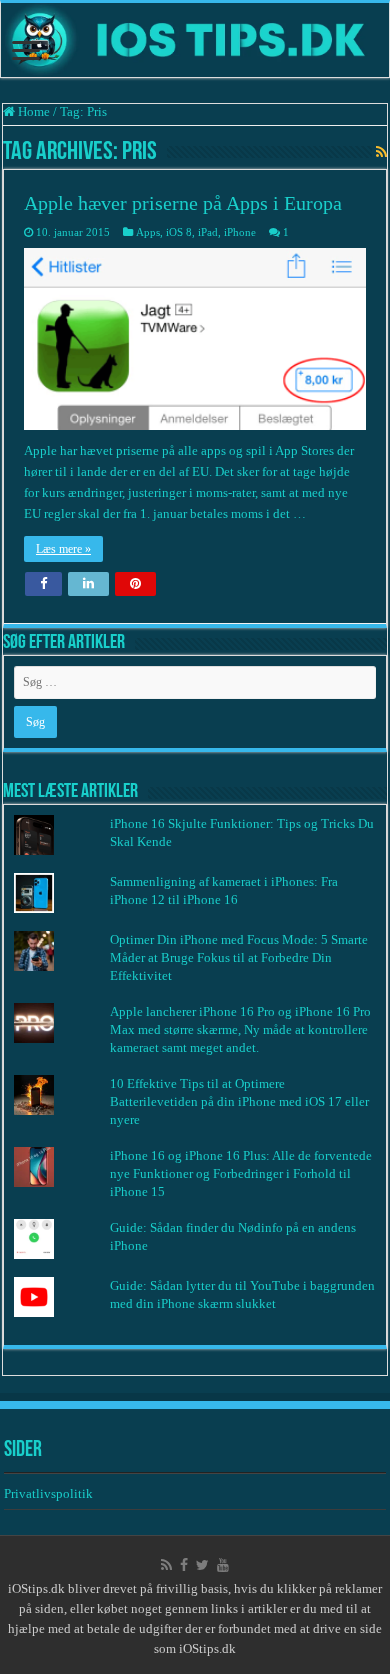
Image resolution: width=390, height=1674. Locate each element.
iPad (208, 232)
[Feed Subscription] (381, 153)
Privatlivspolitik (50, 1493)
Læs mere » (63, 549)
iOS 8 (179, 232)
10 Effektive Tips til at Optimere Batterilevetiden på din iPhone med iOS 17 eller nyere (239, 1101)
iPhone (240, 232)
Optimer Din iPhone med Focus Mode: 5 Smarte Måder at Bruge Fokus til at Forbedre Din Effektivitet (239, 957)
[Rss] (166, 1565)
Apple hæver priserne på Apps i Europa (183, 203)
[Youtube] (223, 1565)
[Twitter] (202, 1565)
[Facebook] (184, 1565)
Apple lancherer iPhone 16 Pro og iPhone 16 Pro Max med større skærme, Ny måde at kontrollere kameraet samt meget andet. (240, 1029)
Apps (148, 232)
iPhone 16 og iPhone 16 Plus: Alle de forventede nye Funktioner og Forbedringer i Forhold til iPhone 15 (241, 1173)
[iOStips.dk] (195, 40)
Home (32, 111)
